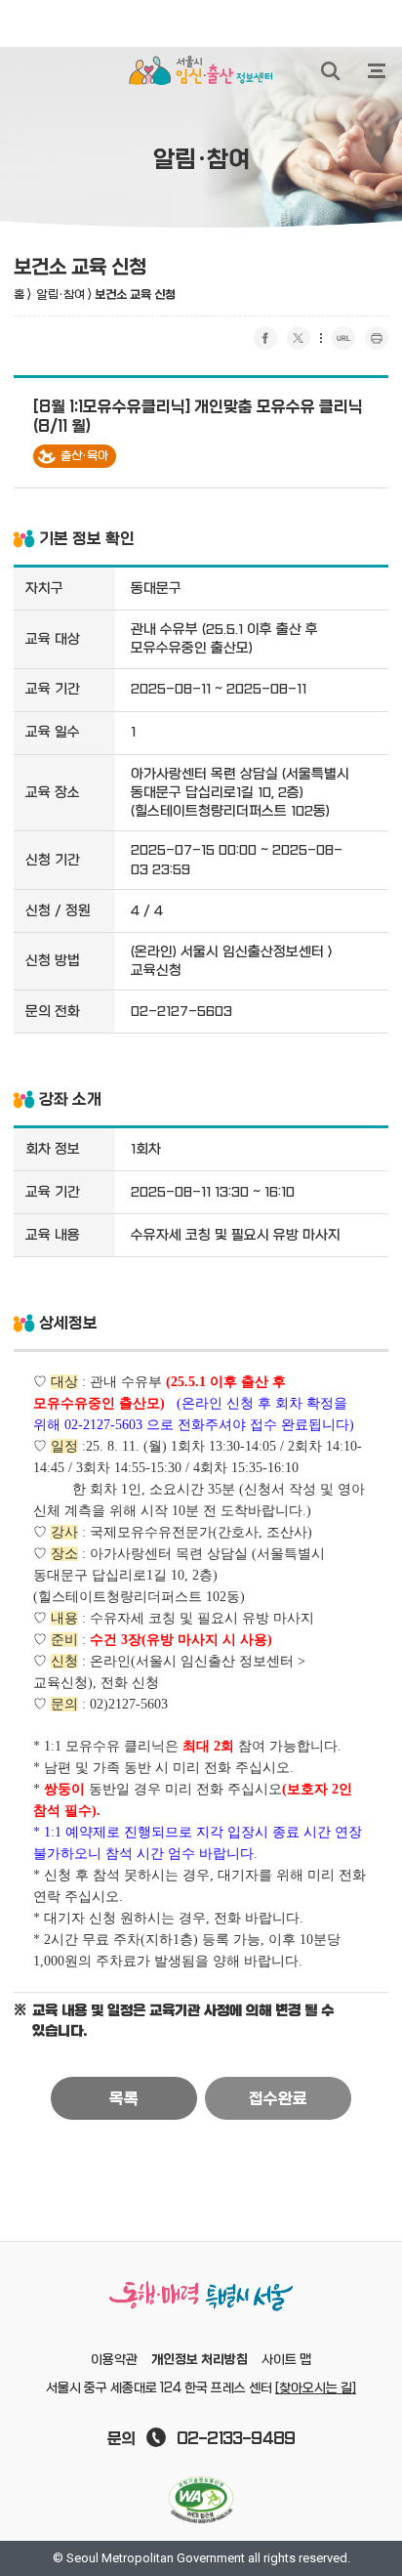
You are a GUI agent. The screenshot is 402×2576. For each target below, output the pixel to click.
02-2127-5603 (181, 1012)
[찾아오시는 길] (316, 2388)
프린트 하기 (377, 338)
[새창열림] (201, 2500)
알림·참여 (61, 295)
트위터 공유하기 (299, 338)
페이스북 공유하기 (265, 338)
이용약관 (114, 2360)
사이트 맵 (286, 2360)
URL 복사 (343, 338)
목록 (124, 2099)
